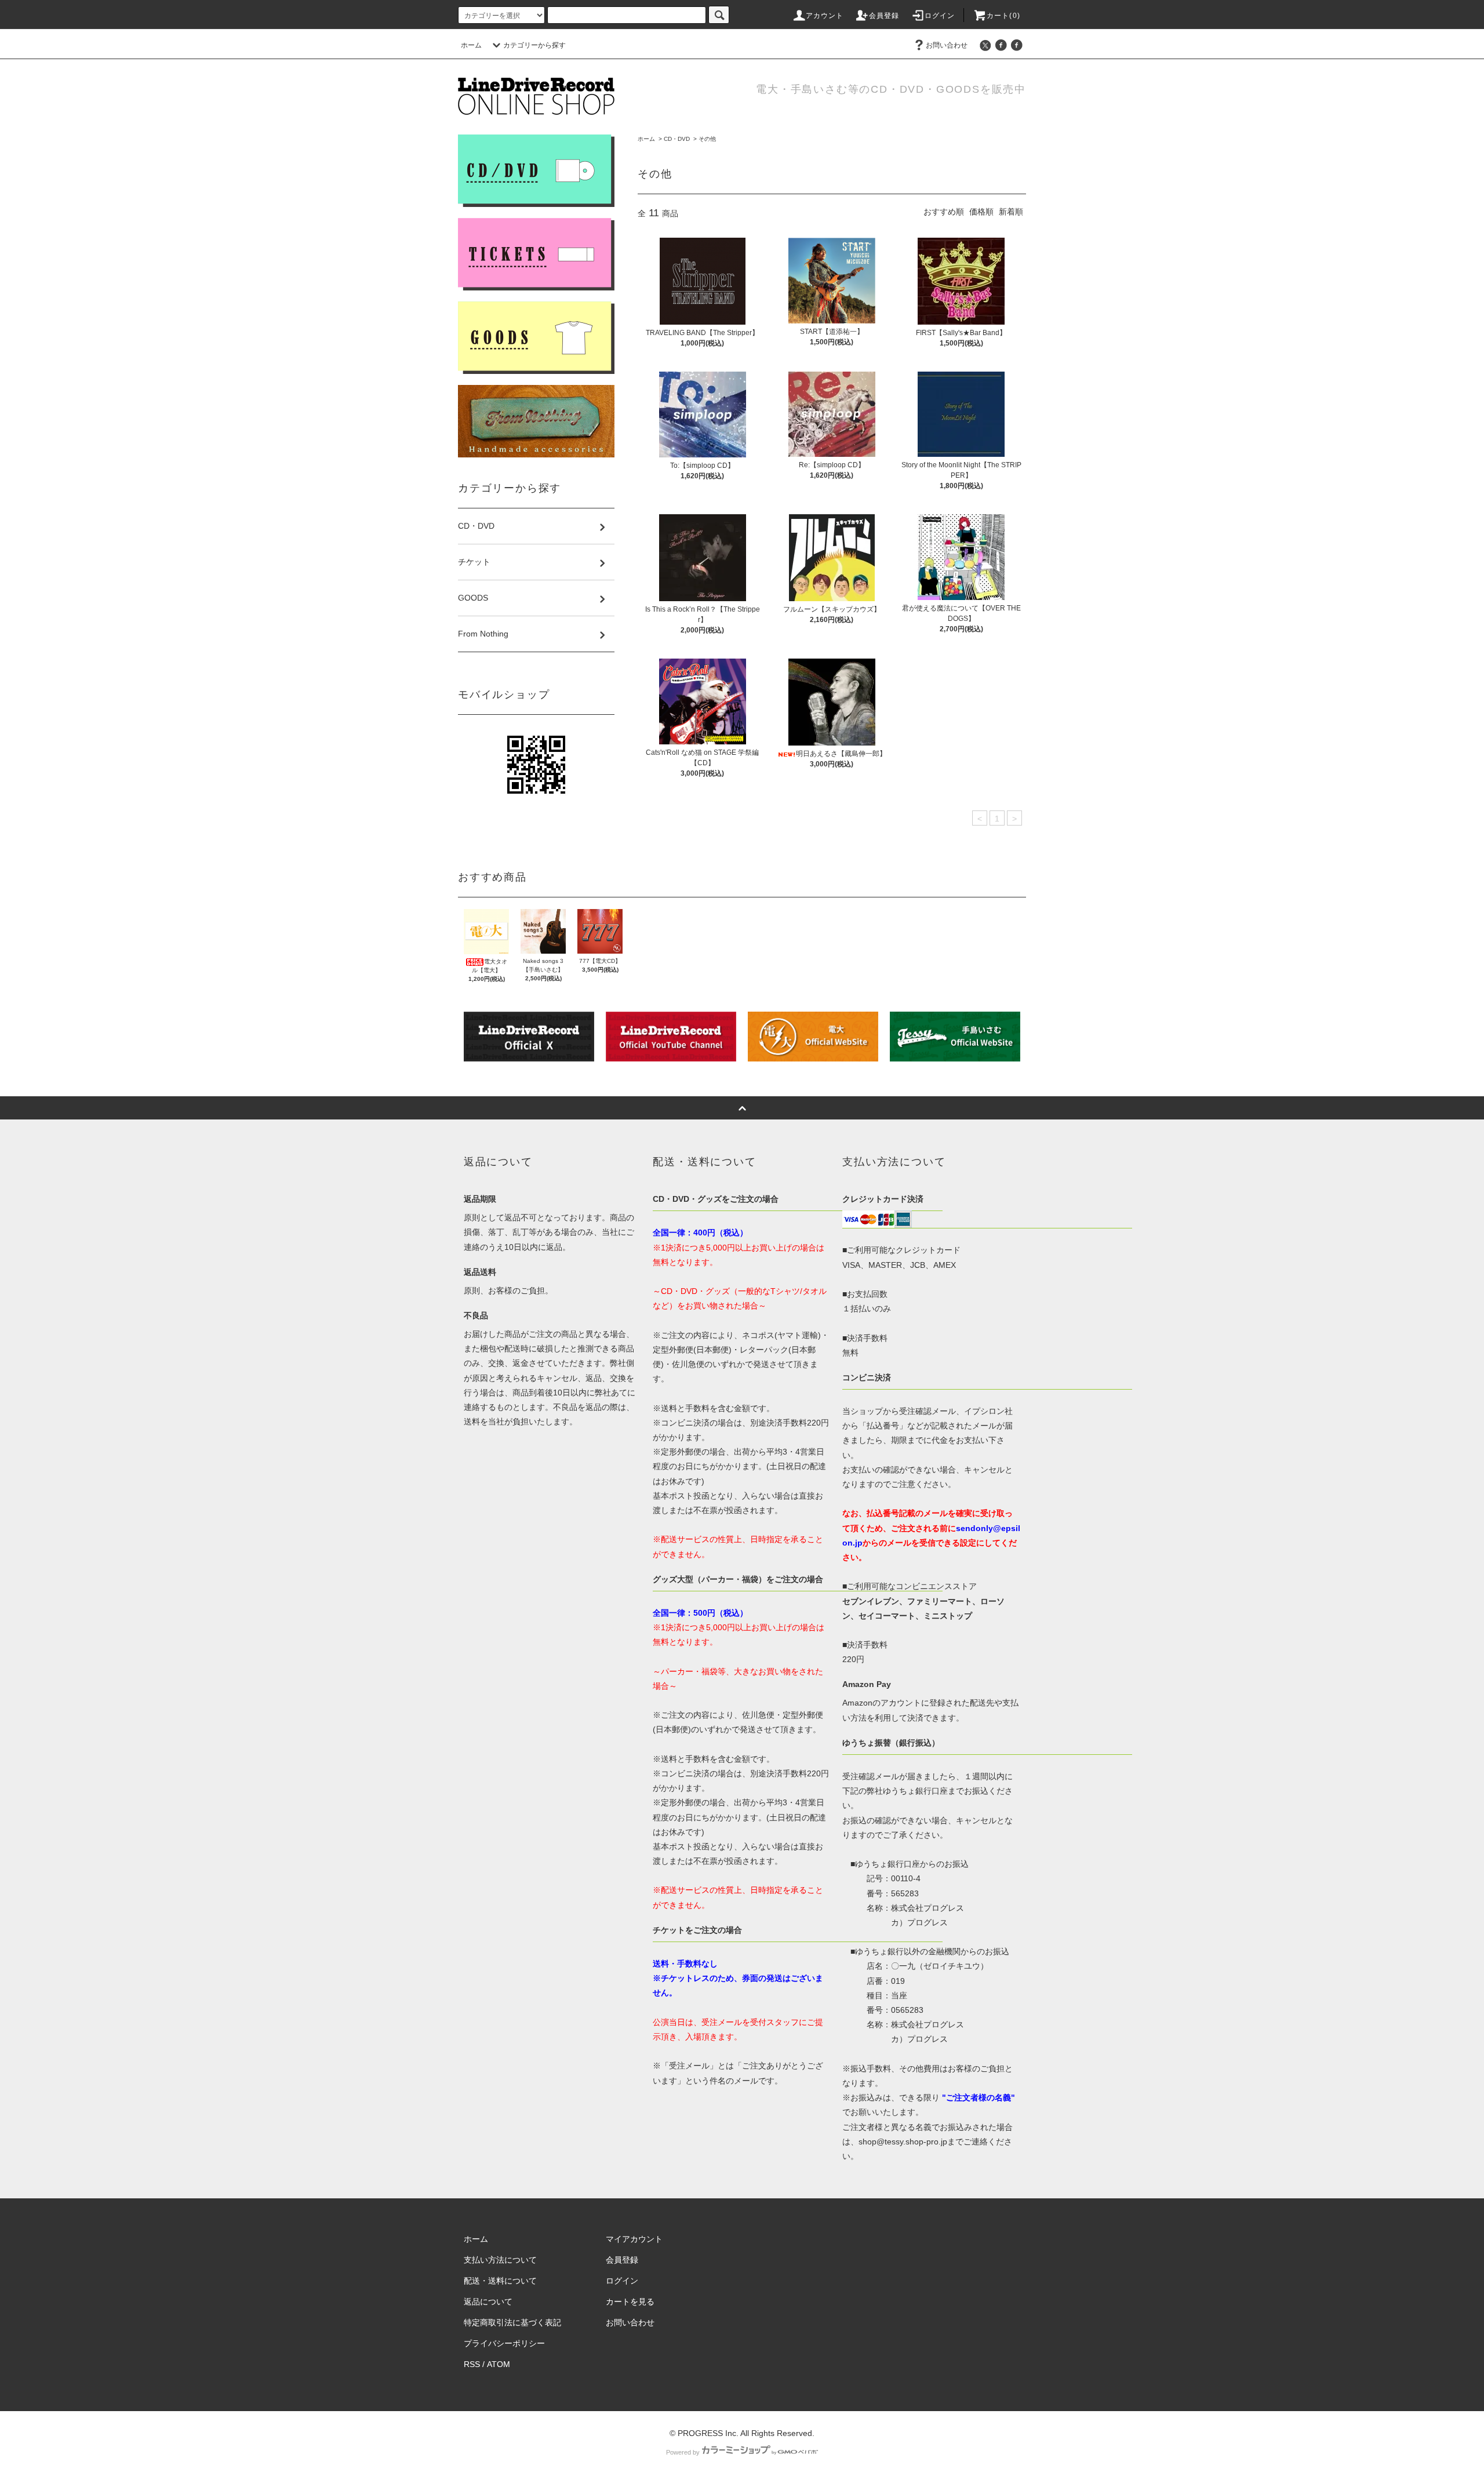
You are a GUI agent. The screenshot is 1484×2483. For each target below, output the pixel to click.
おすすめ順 (944, 212)
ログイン (940, 16)
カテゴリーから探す (534, 45)
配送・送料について (500, 2281)
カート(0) (1003, 16)
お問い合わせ (947, 45)
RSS (472, 2364)
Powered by (683, 2452)
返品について (488, 2302)
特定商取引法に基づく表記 (512, 2322)
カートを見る (630, 2302)
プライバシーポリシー (504, 2343)
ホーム (471, 45)
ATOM (499, 2364)
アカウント (825, 16)
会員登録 (884, 16)
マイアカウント (634, 2239)
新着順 (1011, 212)
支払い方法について (500, 2260)
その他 (707, 139)
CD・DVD (677, 139)
